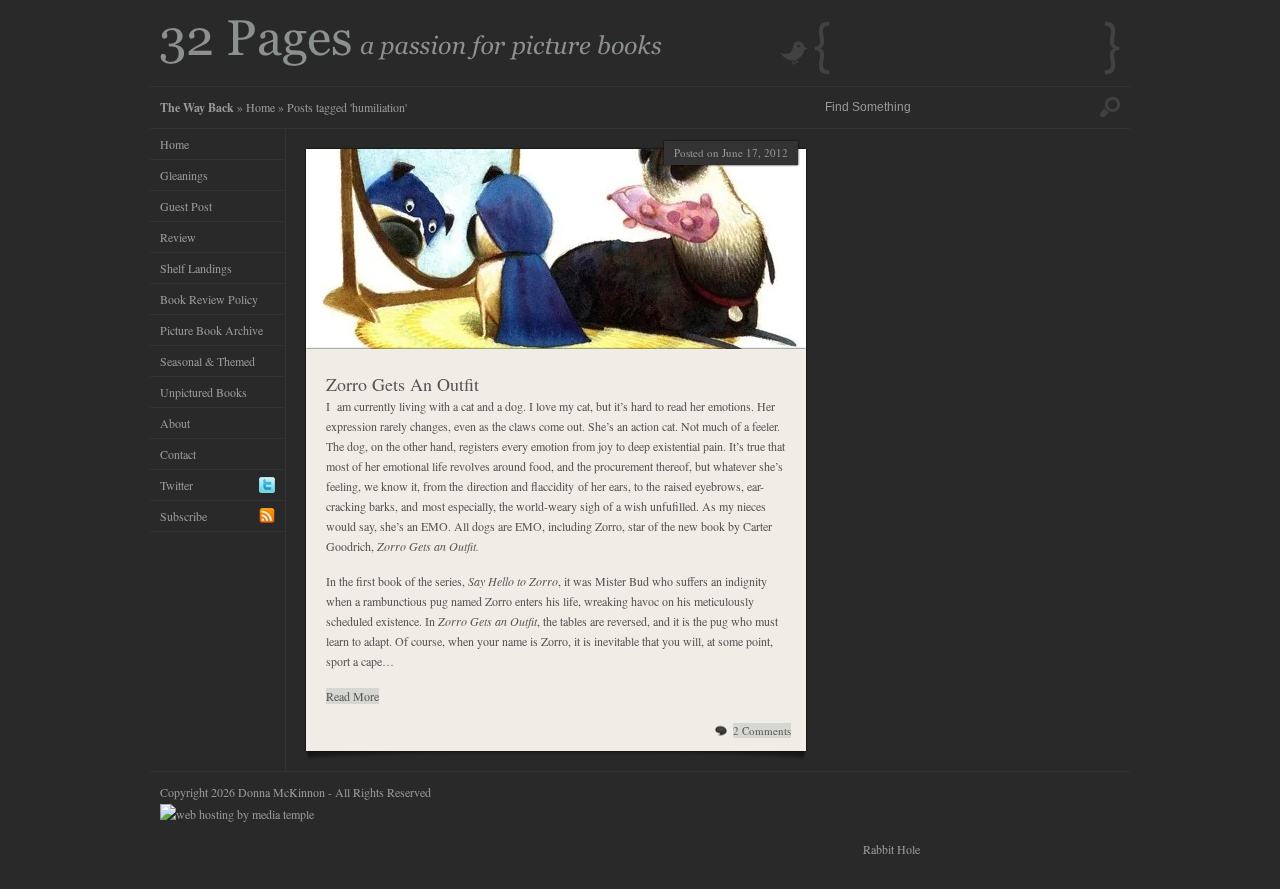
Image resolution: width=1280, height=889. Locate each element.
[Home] (411, 61)
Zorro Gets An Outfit (402, 384)
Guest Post (186, 206)
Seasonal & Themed (207, 361)
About (175, 423)
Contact (178, 454)
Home (260, 107)
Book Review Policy (209, 299)
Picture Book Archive (211, 330)
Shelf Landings (196, 268)
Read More (352, 696)
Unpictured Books (203, 392)
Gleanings (184, 175)
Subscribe (183, 516)
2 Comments (762, 730)
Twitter (176, 485)
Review (178, 237)
